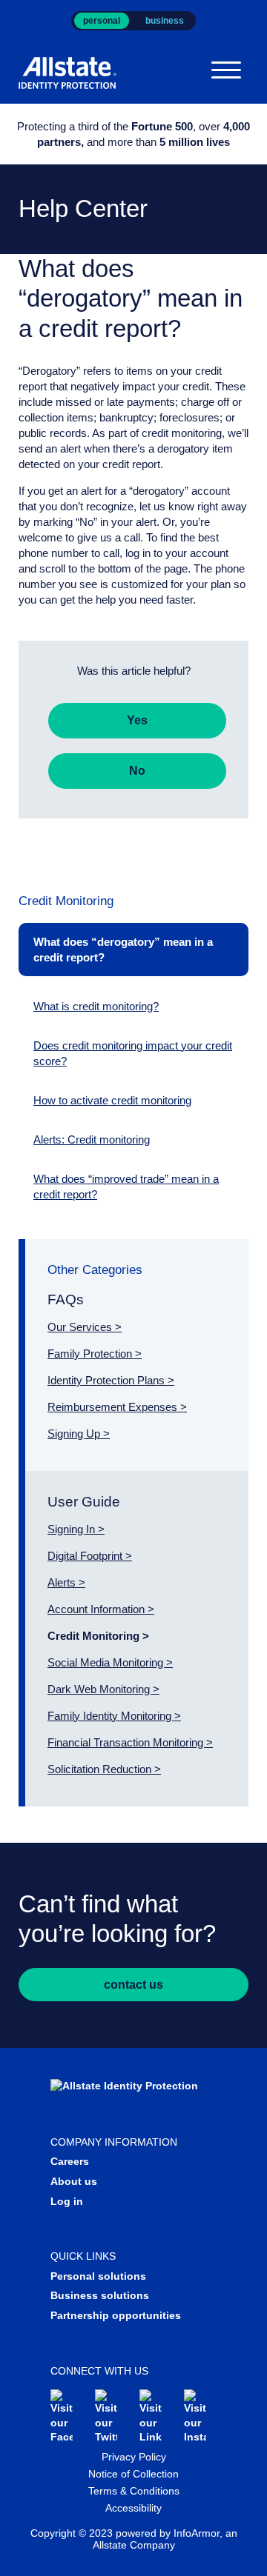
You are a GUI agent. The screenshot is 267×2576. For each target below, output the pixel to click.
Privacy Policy (134, 2457)
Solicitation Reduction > (104, 1769)
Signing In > (76, 1529)
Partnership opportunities (116, 2315)
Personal (102, 21)
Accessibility (133, 2508)
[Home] (75, 73)
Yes (137, 720)
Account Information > (101, 1609)
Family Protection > (95, 1354)
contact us (133, 1985)
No (137, 771)
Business (165, 21)
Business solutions (100, 2295)
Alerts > (66, 1582)
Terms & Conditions (134, 2491)
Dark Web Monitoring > (103, 1689)
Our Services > (85, 1327)
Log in (67, 2201)
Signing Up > (79, 1434)
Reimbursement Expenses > (117, 1407)
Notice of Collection (133, 2474)
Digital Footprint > (90, 1556)
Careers (70, 2161)
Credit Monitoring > (98, 1636)
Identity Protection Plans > (111, 1380)
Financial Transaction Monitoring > (130, 1742)
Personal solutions (98, 2276)
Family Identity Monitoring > (114, 1716)
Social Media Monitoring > (110, 1662)
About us (74, 2181)
